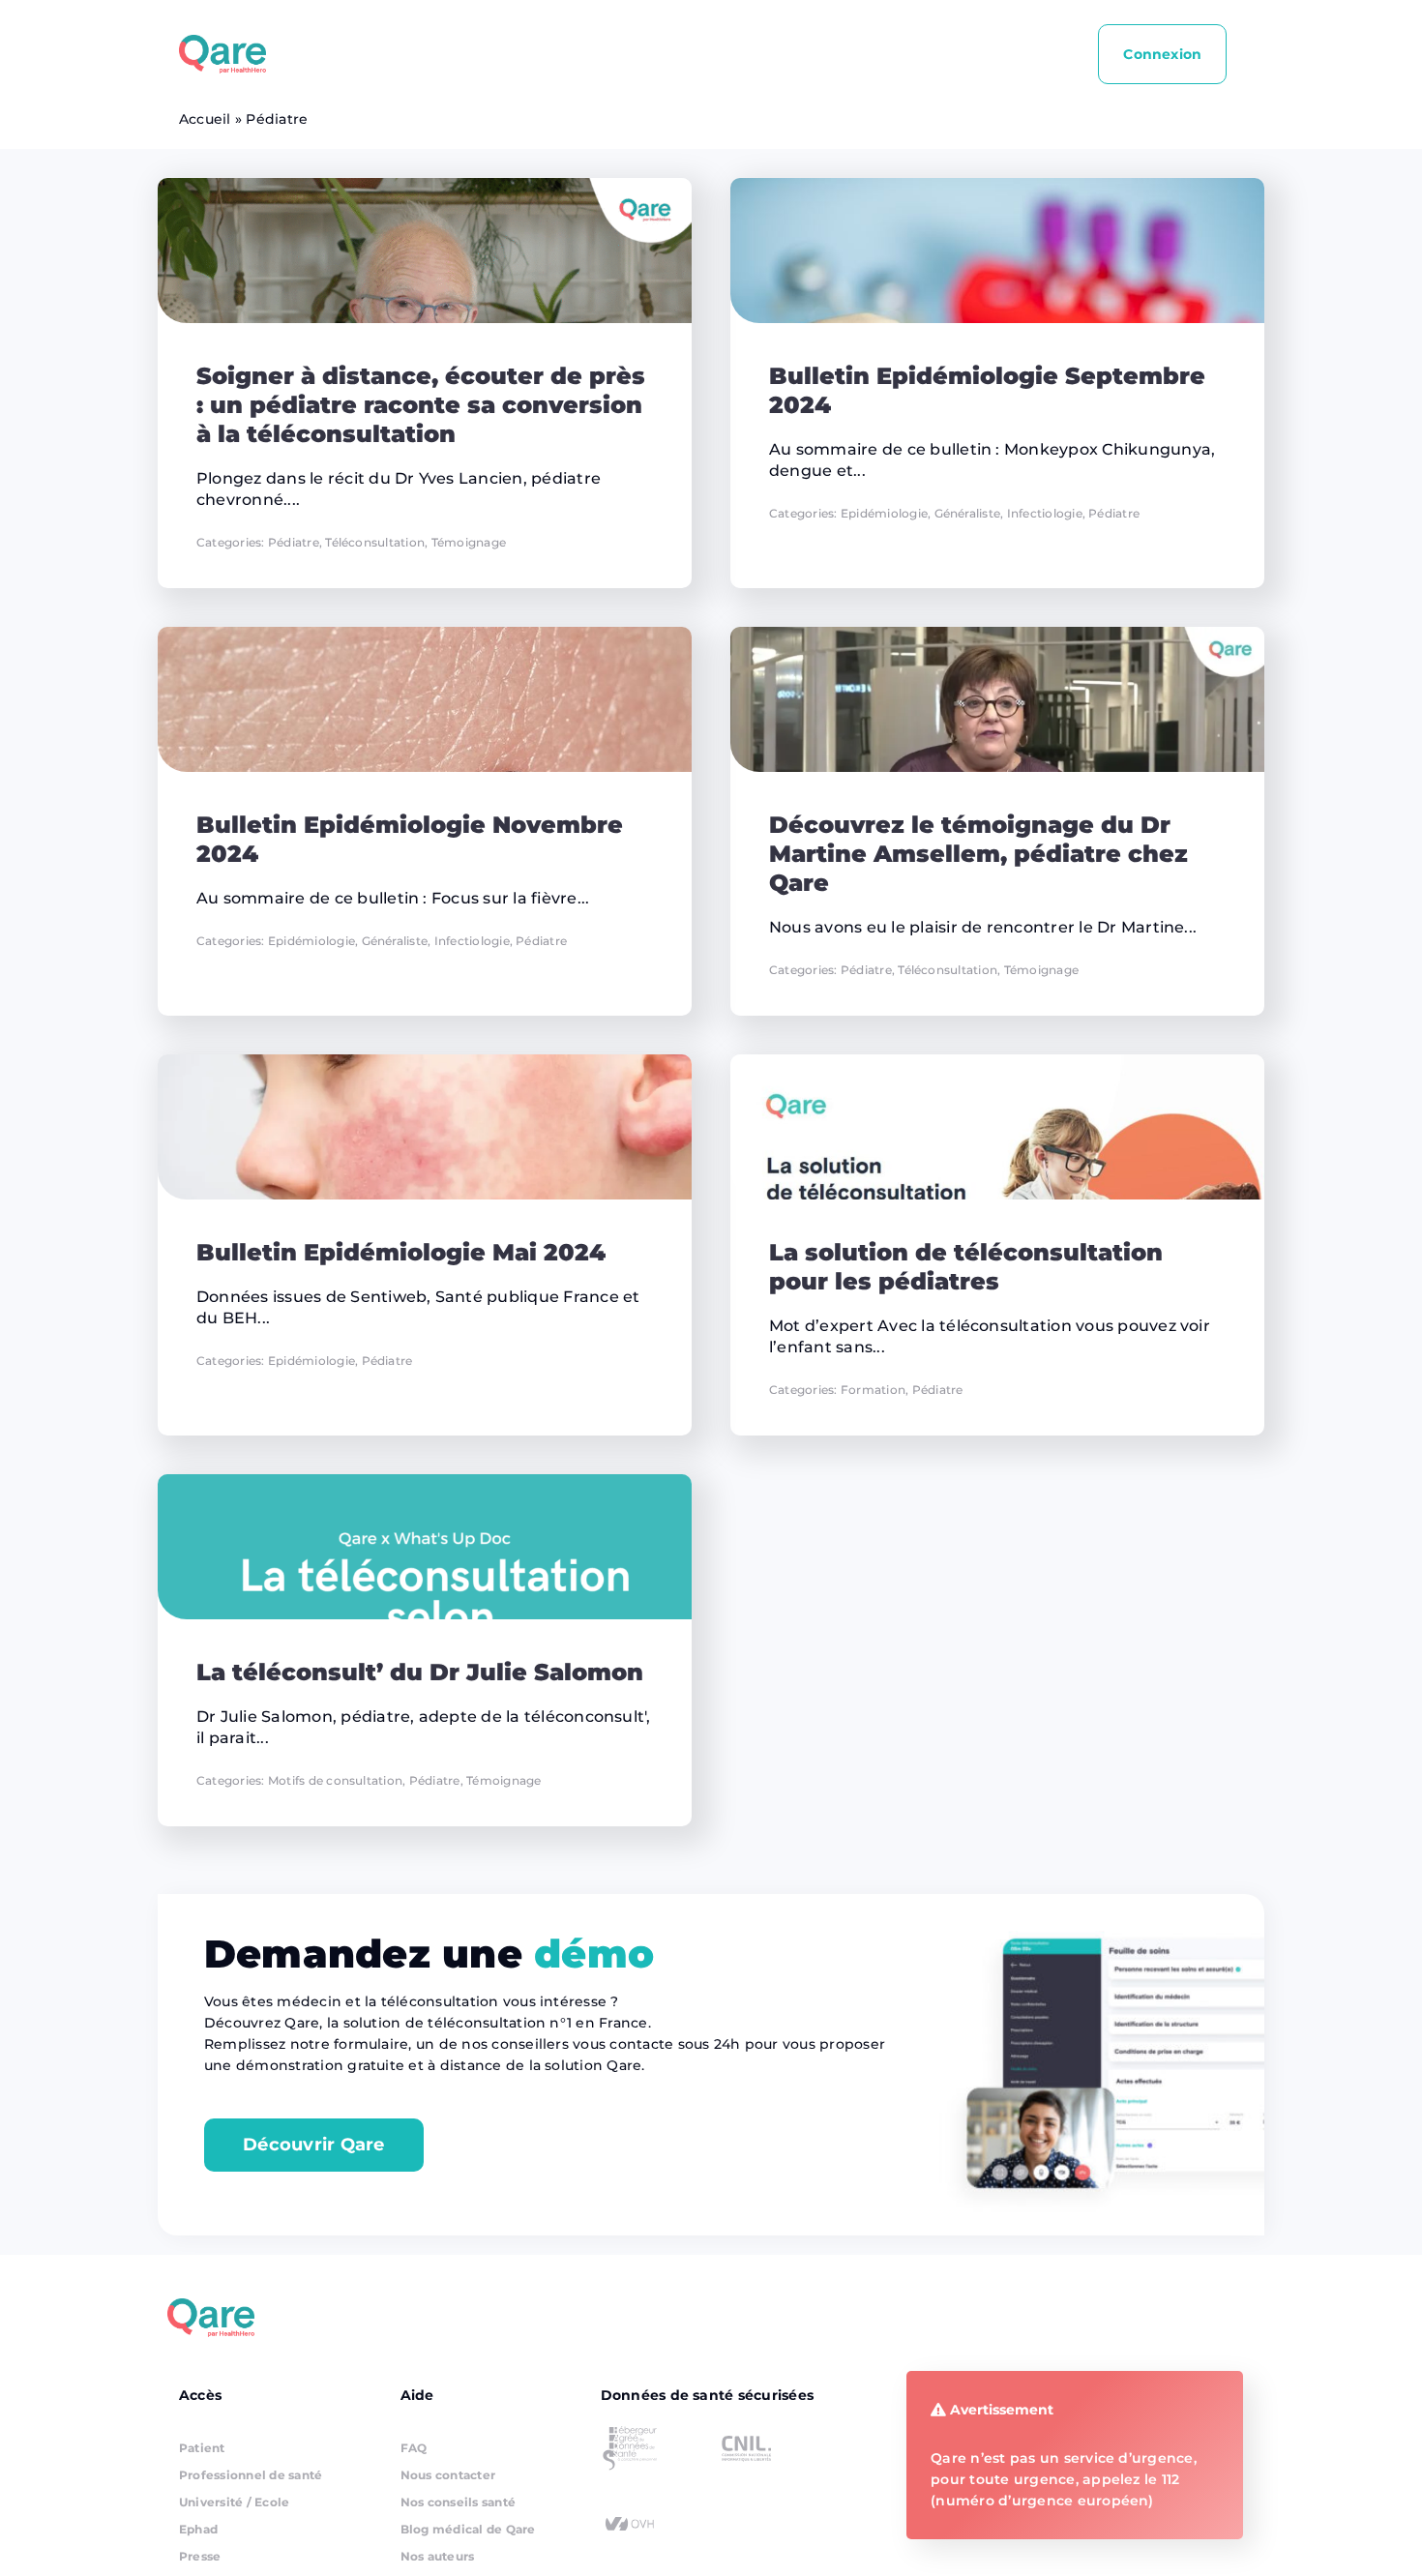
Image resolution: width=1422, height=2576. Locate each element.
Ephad (198, 2529)
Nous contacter (448, 2475)
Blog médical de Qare (468, 2529)
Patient (202, 2448)
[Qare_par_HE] (222, 42)
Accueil (205, 119)
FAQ (414, 2448)
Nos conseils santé (458, 2502)
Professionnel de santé (251, 2475)
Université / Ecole (234, 2502)
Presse (200, 2556)
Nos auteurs (438, 2556)
